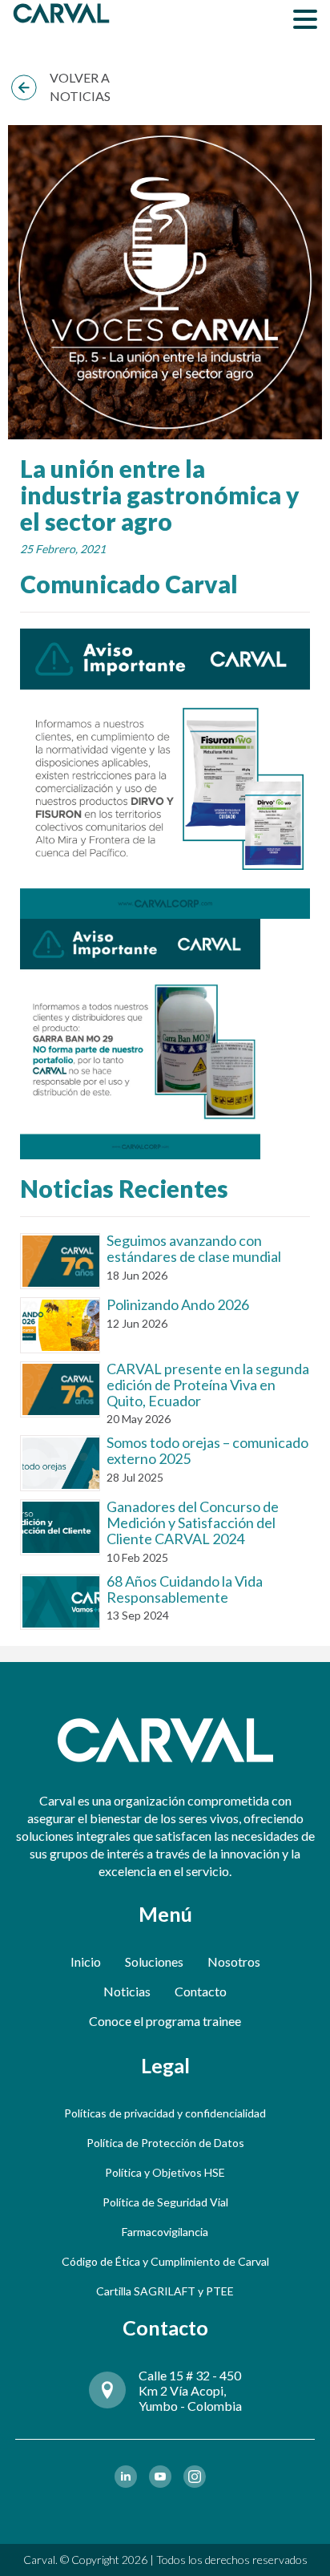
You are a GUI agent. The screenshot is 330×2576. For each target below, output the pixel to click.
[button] (305, 18)
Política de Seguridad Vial (165, 2202)
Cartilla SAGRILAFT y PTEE (165, 2291)
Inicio (86, 1961)
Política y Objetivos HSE (165, 2172)
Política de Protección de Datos (165, 2143)
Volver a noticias (80, 87)
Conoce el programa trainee (165, 2021)
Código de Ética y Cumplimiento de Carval (165, 2261)
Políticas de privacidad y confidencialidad (165, 2113)
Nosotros (234, 1961)
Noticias (127, 1991)
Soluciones (154, 1961)
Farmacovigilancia (165, 2232)
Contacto (201, 1991)
